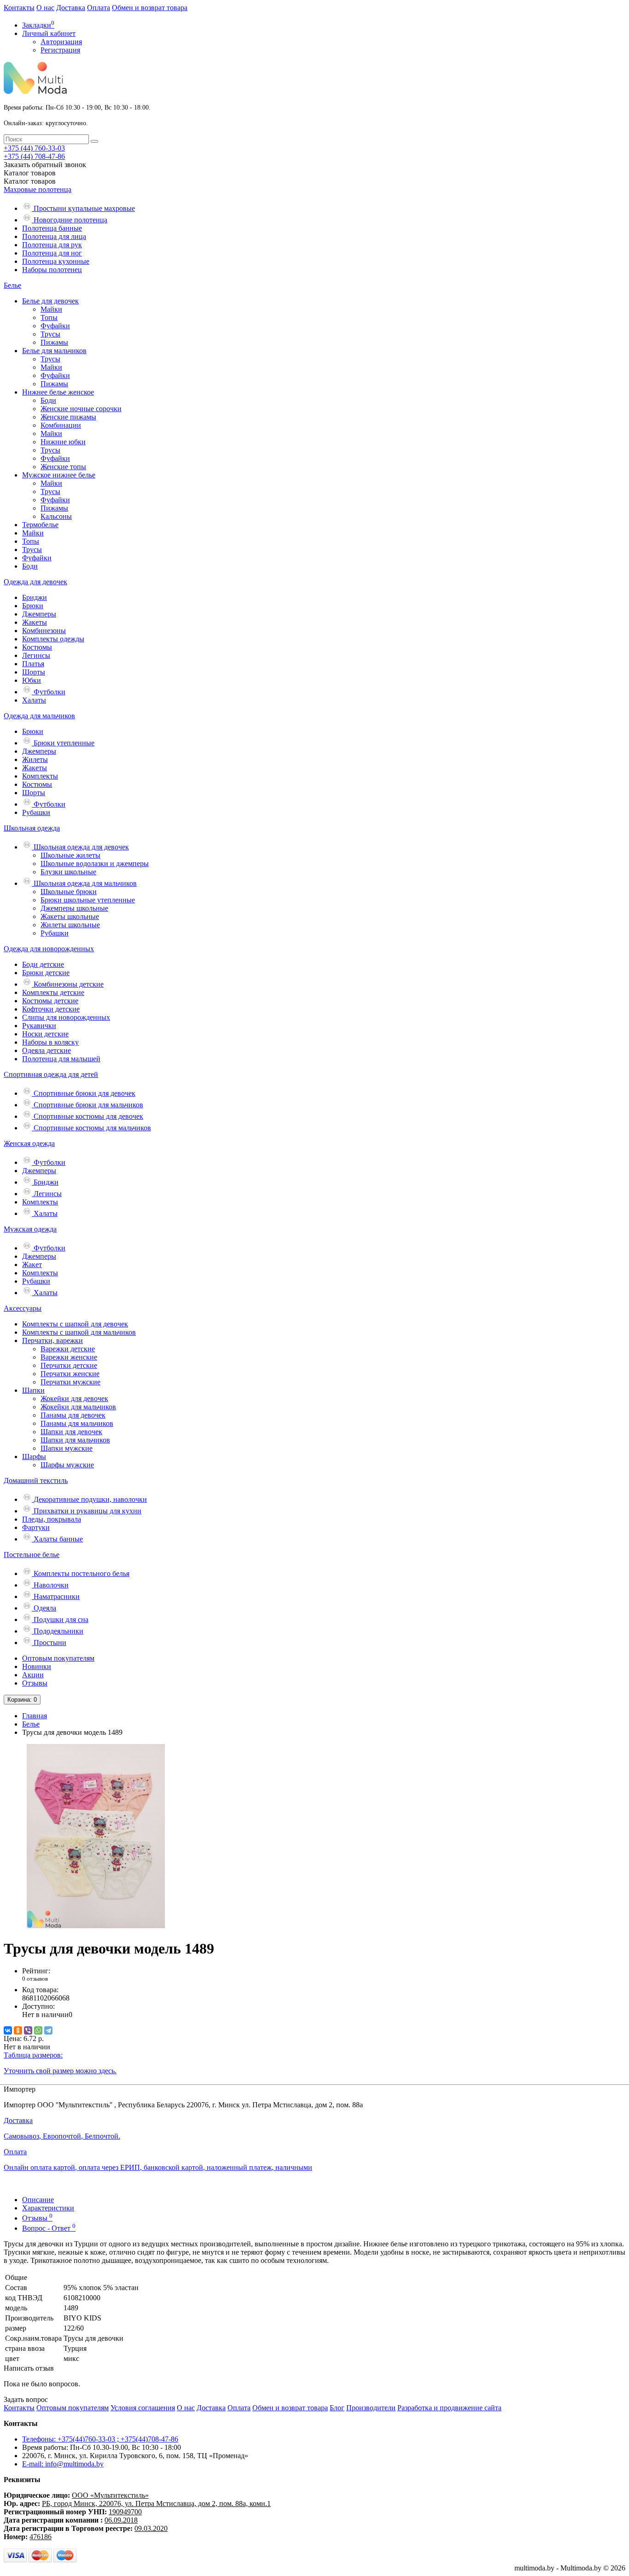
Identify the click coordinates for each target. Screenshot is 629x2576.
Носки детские (45, 1034)
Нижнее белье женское (58, 392)
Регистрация (60, 50)
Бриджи (35, 597)
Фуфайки (55, 326)
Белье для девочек (50, 301)
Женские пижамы (68, 417)
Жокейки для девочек (74, 1398)
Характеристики (48, 2208)
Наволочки (50, 1585)
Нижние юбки (63, 442)
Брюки (33, 606)
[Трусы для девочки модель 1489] (96, 1926)
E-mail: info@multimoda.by (63, 2464)
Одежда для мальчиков (39, 716)
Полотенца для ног (52, 253)
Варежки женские (69, 1357)
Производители (371, 2408)
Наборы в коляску (50, 1042)
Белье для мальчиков (54, 351)
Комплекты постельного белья (81, 1573)
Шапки (33, 1390)
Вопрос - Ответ (49, 2228)
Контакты (19, 8)
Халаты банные (57, 1539)
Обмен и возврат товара (150, 8)
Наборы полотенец (52, 270)
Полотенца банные (52, 228)
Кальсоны (56, 516)
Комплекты (40, 776)
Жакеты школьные (70, 916)
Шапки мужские (67, 1448)
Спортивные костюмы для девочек (87, 1116)
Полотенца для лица (54, 236)
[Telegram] (48, 2030)
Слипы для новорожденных (66, 1017)
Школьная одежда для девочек (80, 847)
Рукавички (39, 1026)
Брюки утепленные (63, 743)
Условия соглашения (143, 2408)
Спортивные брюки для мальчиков (87, 1105)
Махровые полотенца (38, 189)
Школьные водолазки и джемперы (95, 864)
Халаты (34, 700)
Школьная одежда (32, 828)
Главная (35, 1716)
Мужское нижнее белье (59, 475)
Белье (12, 285)
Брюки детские (46, 973)
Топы (49, 317)
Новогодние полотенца (70, 220)
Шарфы (34, 1457)
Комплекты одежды (53, 639)
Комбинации (61, 425)
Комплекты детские (53, 992)
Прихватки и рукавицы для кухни (87, 1511)
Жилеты (35, 759)
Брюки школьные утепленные (88, 900)
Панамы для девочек (73, 1415)
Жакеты (35, 622)
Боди (48, 400)
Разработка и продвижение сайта (449, 2408)
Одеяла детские (47, 1050)
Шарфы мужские (67, 1465)
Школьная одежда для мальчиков (84, 883)
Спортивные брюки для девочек (84, 1093)
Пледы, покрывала (52, 1519)
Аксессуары (23, 1308)
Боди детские (43, 964)
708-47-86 (34, 156)
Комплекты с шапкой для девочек (75, 1324)
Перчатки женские (70, 1374)
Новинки (37, 1666)
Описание (38, 2200)
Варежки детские (68, 1349)
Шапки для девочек (71, 1432)
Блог (337, 2408)
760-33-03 (34, 148)
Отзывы (35, 1683)
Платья (33, 664)
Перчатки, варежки (52, 1340)
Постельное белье (32, 1555)
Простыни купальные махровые (83, 208)
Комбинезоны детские (68, 984)
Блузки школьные (68, 872)
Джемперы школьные (74, 908)
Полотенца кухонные (56, 261)
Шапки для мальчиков (75, 1440)
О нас (45, 8)
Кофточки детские (51, 1009)
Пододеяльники (58, 1631)
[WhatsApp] (38, 2030)
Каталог (30, 181)
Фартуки (36, 1527)
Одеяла (44, 1608)
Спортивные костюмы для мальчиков (91, 1128)
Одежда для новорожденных (49, 949)
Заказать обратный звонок (45, 165)
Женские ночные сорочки (81, 409)
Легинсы (36, 655)
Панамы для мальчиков (77, 1423)
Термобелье (40, 525)
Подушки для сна (60, 1619)
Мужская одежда (30, 1229)
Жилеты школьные (70, 925)
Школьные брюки (69, 892)
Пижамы (54, 342)
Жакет (32, 1265)
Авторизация (61, 42)
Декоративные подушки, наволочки (89, 1499)
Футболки (49, 692)
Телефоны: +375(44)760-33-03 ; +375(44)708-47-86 (100, 2439)
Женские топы (63, 467)
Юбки (32, 680)
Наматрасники (56, 1596)
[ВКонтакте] (8, 2030)
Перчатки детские (69, 1365)
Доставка (71, 8)
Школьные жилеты (70, 855)
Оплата (99, 8)
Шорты (34, 672)
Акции (33, 1675)
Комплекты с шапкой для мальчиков (79, 1332)
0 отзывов (35, 1979)
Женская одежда (29, 1143)
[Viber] (28, 2030)
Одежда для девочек (35, 582)
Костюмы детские (50, 1001)
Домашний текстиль (36, 1480)
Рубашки (36, 812)
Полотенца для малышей (61, 1059)
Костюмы (37, 647)
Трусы (50, 334)
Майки (51, 309)
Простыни (49, 1643)
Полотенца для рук (52, 245)
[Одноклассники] (18, 2030)
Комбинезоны (44, 631)
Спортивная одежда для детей (51, 1074)
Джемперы (39, 614)
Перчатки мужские (70, 1382)
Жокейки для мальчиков (78, 1407)
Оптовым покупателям (58, 1658)
